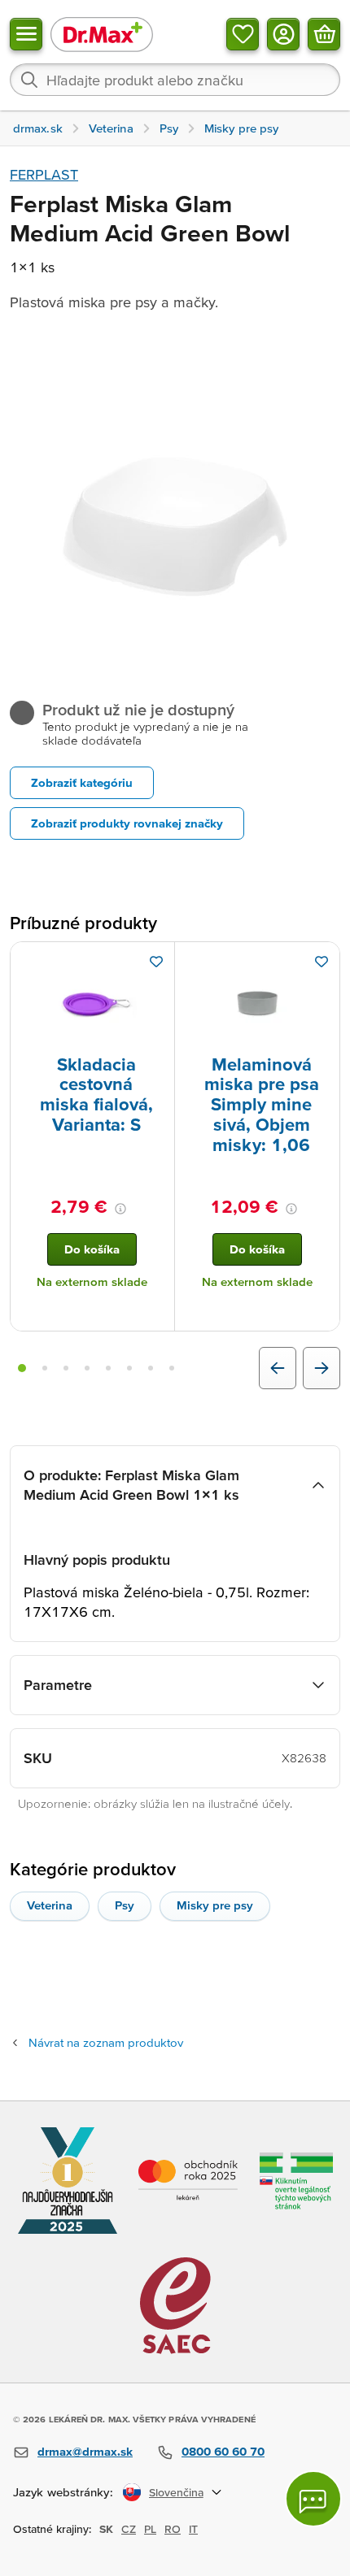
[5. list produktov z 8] (108, 1368)
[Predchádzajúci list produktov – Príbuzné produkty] (278, 1368)
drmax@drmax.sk (85, 2451)
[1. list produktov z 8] (22, 1368)
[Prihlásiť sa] (283, 34)
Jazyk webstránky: (63, 2492)
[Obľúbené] (243, 34)
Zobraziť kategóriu (82, 782)
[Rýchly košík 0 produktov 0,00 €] (324, 34)
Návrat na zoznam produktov (106, 2042)
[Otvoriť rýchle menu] (26, 34)
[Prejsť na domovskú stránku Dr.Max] (102, 34)
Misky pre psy (215, 1905)
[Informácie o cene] (120, 1209)
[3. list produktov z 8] (66, 1368)
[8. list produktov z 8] (172, 1368)
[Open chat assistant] (313, 2499)
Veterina (50, 1905)
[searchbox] (175, 80)
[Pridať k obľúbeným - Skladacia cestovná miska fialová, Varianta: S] (156, 962)
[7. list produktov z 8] (151, 1368)
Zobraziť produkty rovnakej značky (127, 823)
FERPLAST (44, 174)
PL (150, 2529)
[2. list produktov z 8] (45, 1368)
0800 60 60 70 (223, 2451)
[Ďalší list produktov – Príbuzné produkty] (322, 1368)
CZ (129, 2529)
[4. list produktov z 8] (87, 1368)
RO (173, 2529)
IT (193, 2529)
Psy (125, 1905)
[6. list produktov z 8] (129, 1368)
